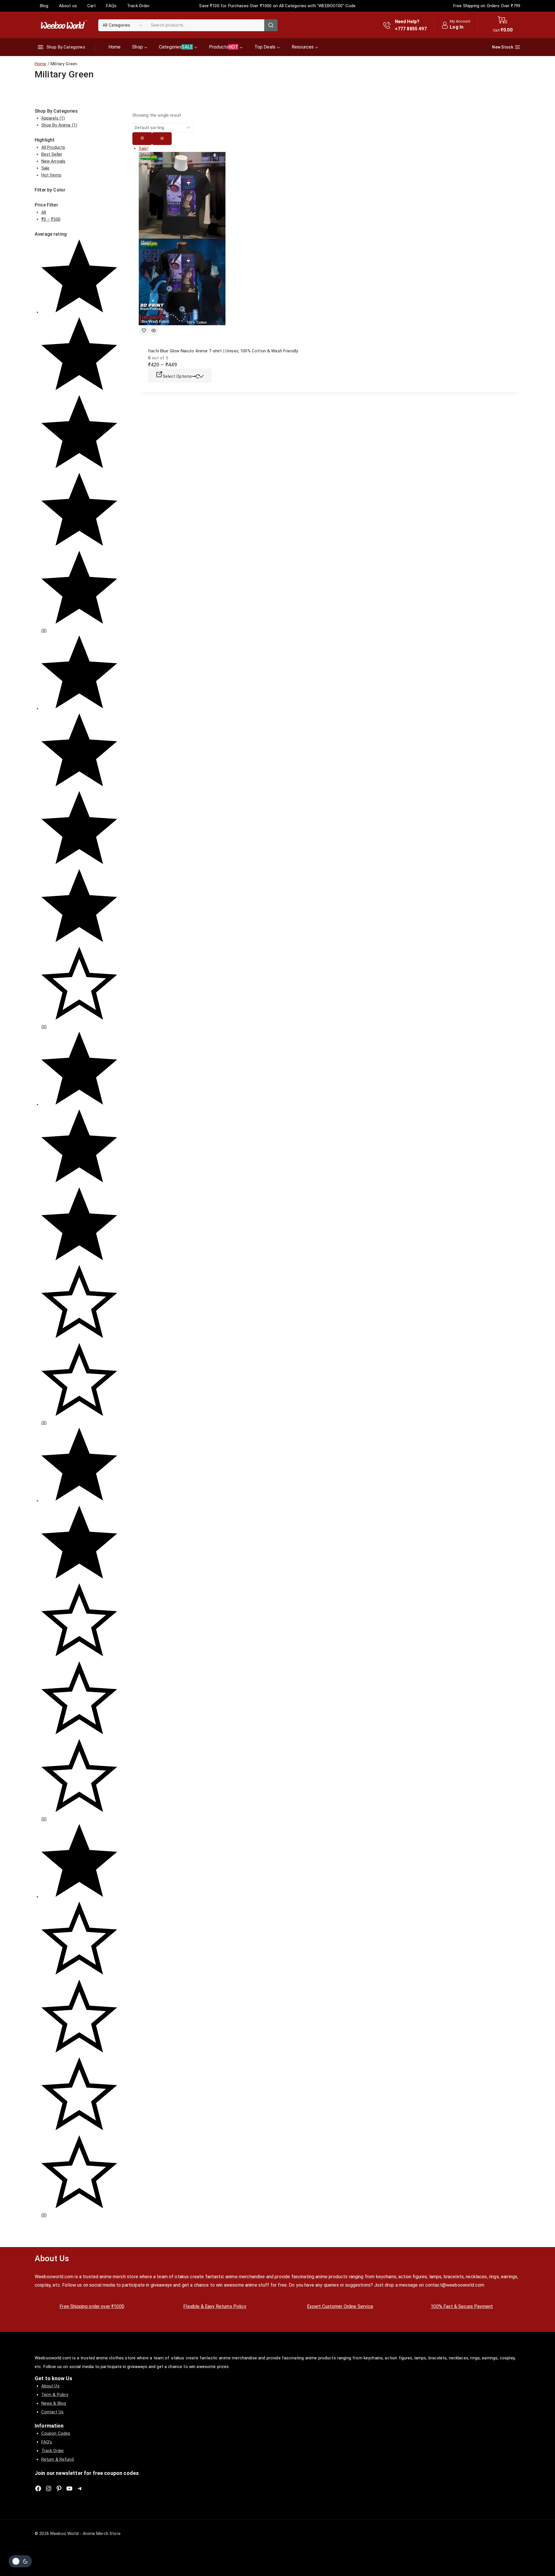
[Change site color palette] (20, 2561)
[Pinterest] (59, 2488)
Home (115, 47)
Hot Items (51, 175)
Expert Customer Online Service (340, 2306)
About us (68, 6)
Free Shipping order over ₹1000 (92, 2306)
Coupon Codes (56, 2433)
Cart (92, 6)
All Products (53, 147)
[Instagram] (49, 2488)
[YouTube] (69, 2488)
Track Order (138, 6)
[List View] (162, 139)
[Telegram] (80, 2488)
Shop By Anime (59, 125)
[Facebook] (38, 2488)
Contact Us (53, 2412)
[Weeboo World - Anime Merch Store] (64, 25)
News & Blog (54, 2403)
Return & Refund (58, 2459)
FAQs (111, 6)
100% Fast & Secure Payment (462, 2306)
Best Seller (52, 154)
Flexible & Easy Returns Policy (215, 2306)
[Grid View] (142, 139)
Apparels (53, 118)
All (44, 212)
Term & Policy (55, 2395)
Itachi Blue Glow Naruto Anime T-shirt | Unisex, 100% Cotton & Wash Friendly (223, 351)
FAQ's (47, 2442)
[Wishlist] (144, 330)
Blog (44, 6)
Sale (46, 168)
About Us (50, 2386)
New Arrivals (53, 161)
